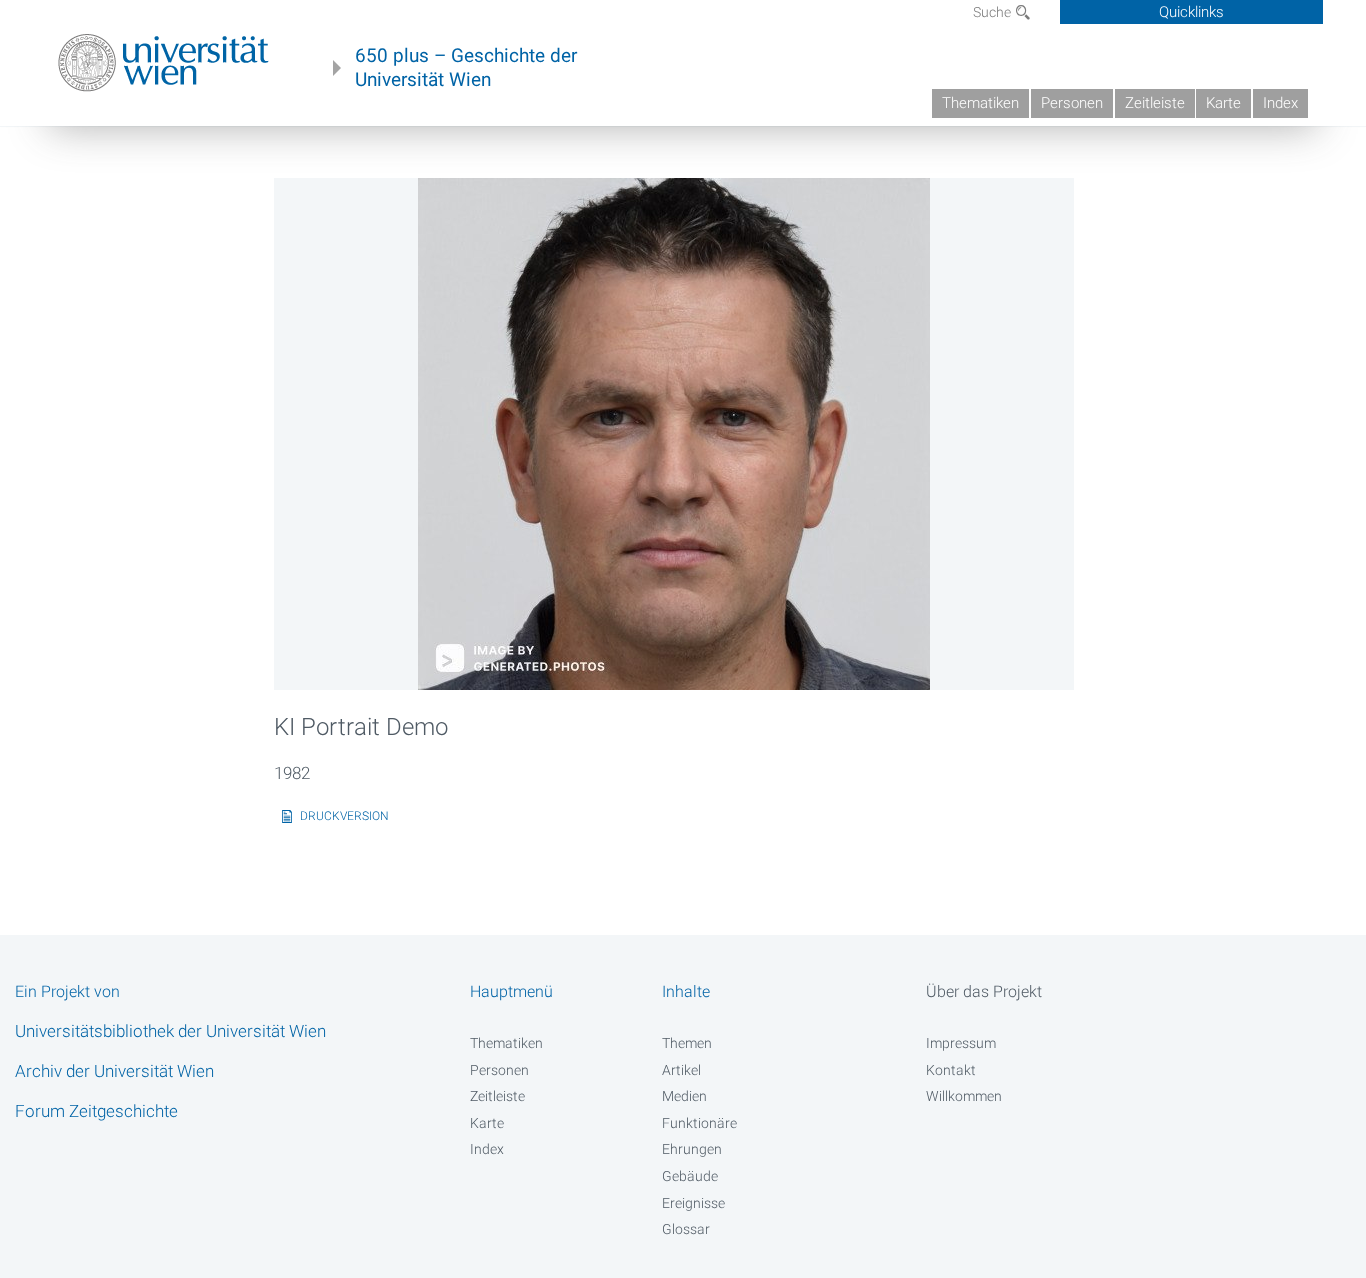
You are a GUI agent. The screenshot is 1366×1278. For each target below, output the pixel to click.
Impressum (961, 1043)
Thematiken (980, 103)
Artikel (681, 1070)
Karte (1223, 103)
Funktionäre (699, 1123)
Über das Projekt (984, 991)
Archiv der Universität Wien (114, 1071)
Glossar (686, 1229)
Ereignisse (693, 1203)
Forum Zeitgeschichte (96, 1111)
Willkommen (964, 1096)
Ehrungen (692, 1149)
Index (1280, 103)
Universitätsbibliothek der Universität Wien (170, 1031)
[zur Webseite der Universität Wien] (163, 63)
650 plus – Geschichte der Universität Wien (466, 68)
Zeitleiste (1155, 103)
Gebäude (690, 1176)
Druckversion (344, 816)
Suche (993, 12)
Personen (1072, 103)
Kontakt (951, 1070)
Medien (684, 1096)
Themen (687, 1043)
